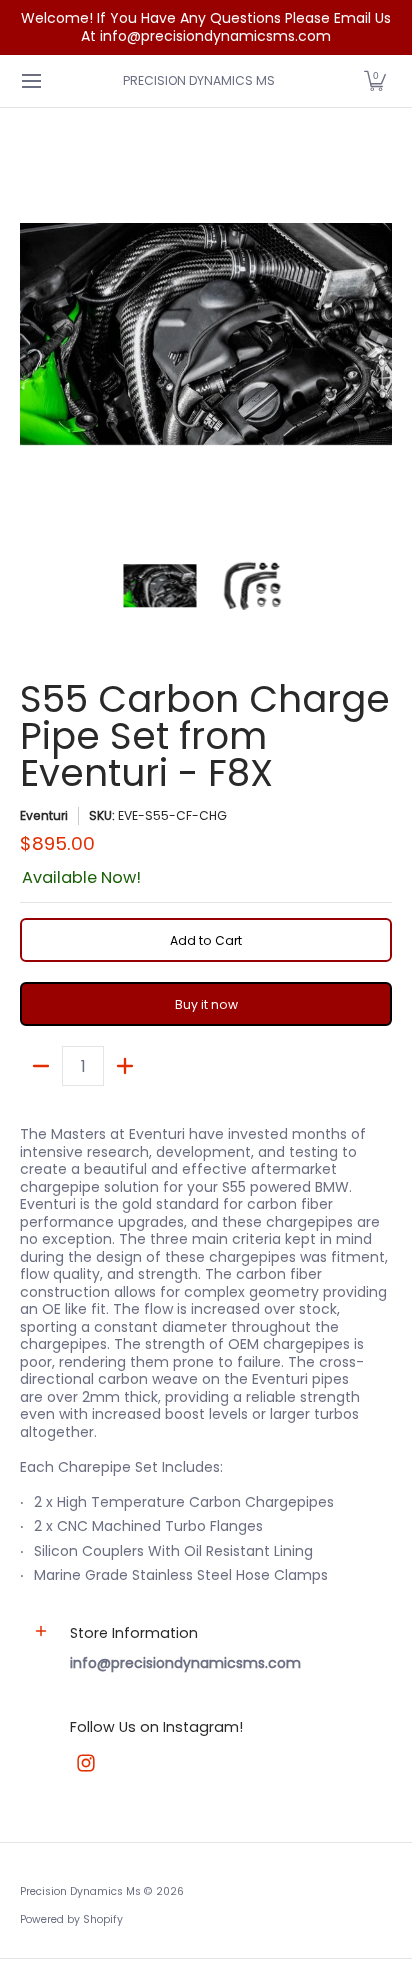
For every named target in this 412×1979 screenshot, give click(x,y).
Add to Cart (206, 940)
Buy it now (206, 1004)
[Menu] (30, 81)
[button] (375, 81)
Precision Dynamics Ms (199, 80)
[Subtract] (41, 1066)
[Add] (125, 1066)
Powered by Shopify (71, 1919)
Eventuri (44, 815)
